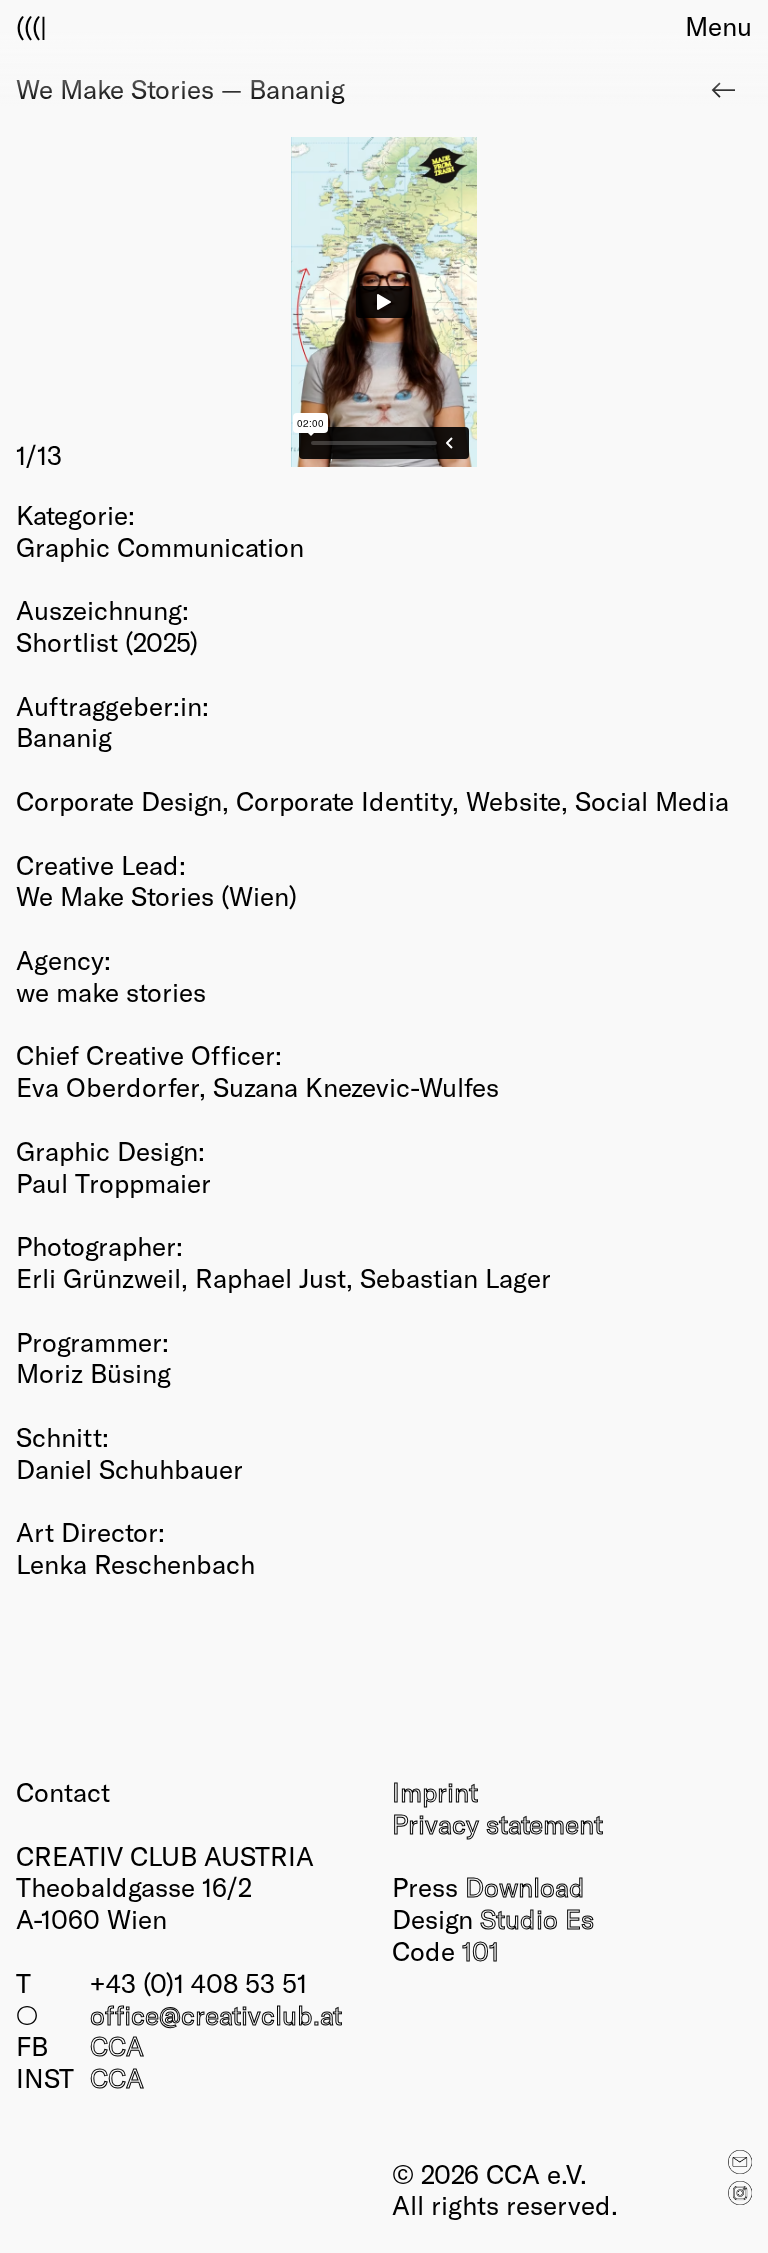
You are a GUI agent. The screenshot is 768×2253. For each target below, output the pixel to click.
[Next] (568, 304)
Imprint (435, 1791)
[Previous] (200, 304)
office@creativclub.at (216, 2014)
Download (525, 1886)
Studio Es (537, 1918)
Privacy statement (497, 1823)
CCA (117, 2045)
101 (480, 1950)
